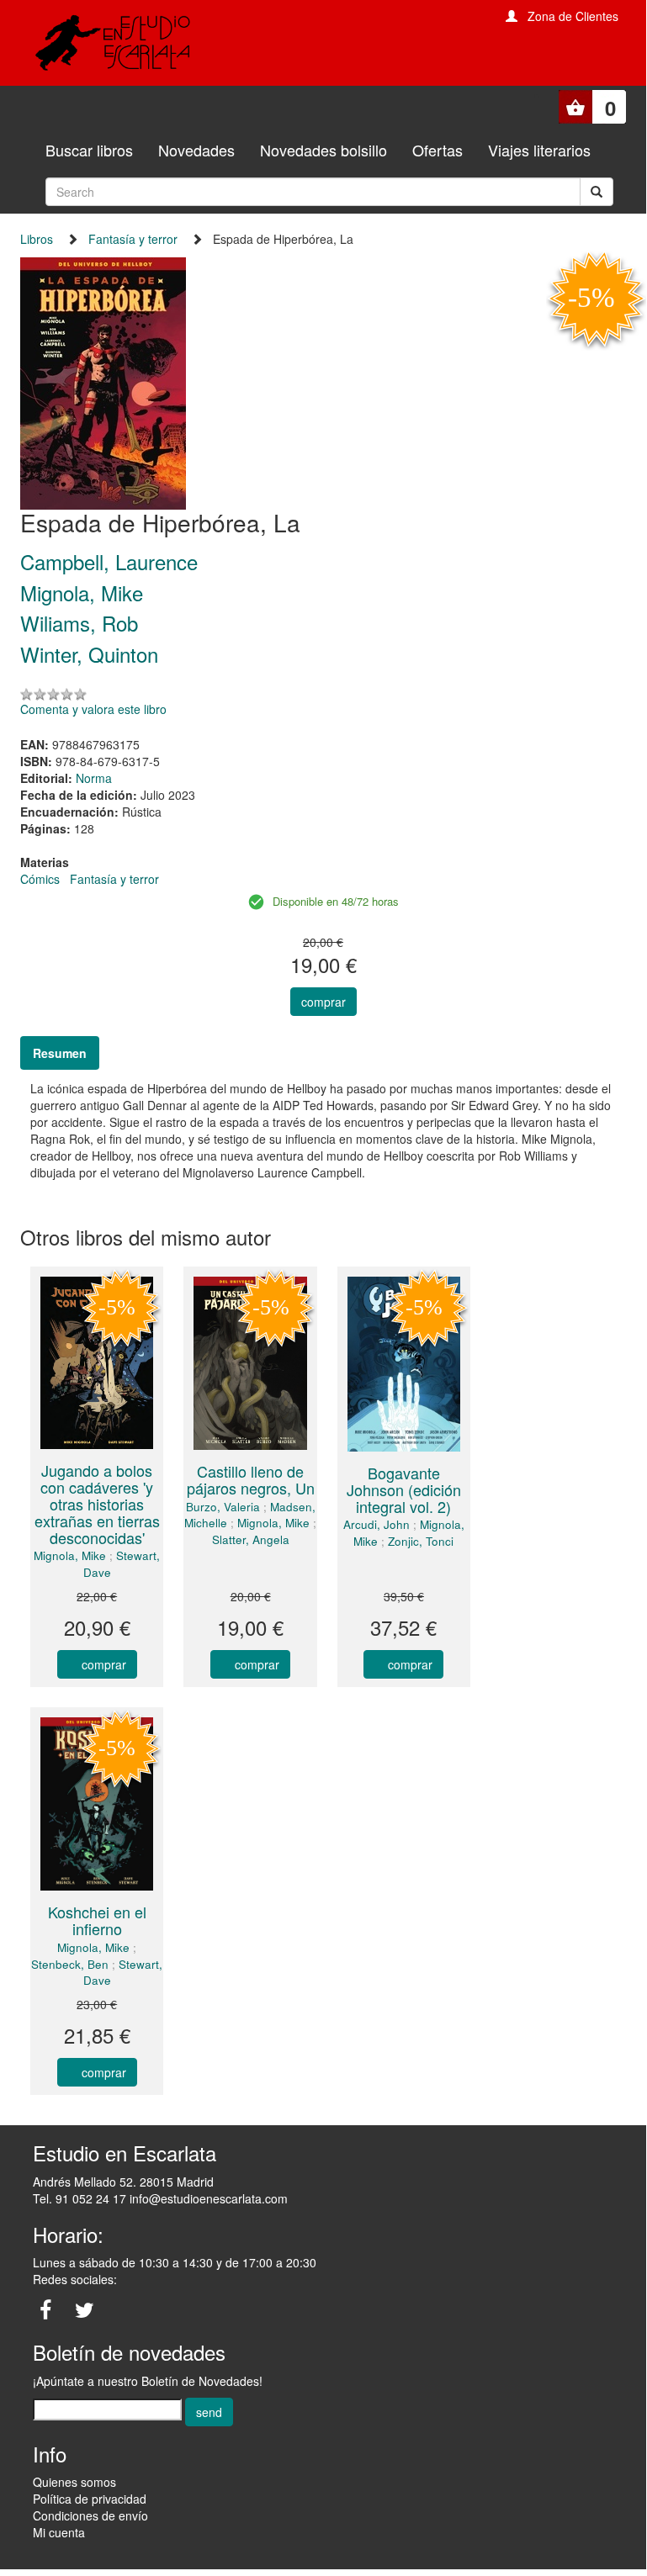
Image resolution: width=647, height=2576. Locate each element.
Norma (94, 778)
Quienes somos (74, 2482)
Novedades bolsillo (323, 150)
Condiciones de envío (90, 2515)
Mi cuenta (59, 2532)
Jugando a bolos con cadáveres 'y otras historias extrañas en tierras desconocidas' (97, 1503)
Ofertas (438, 150)
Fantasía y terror (133, 239)
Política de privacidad (90, 2499)
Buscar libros (89, 150)
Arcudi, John (377, 1524)
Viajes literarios (539, 150)
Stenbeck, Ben (70, 1964)
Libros (37, 239)
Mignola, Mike (70, 1555)
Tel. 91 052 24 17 (80, 2198)
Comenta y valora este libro (93, 709)
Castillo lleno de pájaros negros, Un (251, 1479)
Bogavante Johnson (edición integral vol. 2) (404, 1489)
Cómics (40, 879)
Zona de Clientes (573, 16)
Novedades (196, 150)
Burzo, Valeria (223, 1507)
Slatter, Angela (251, 1539)
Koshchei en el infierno (97, 1920)
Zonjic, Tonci (421, 1541)
